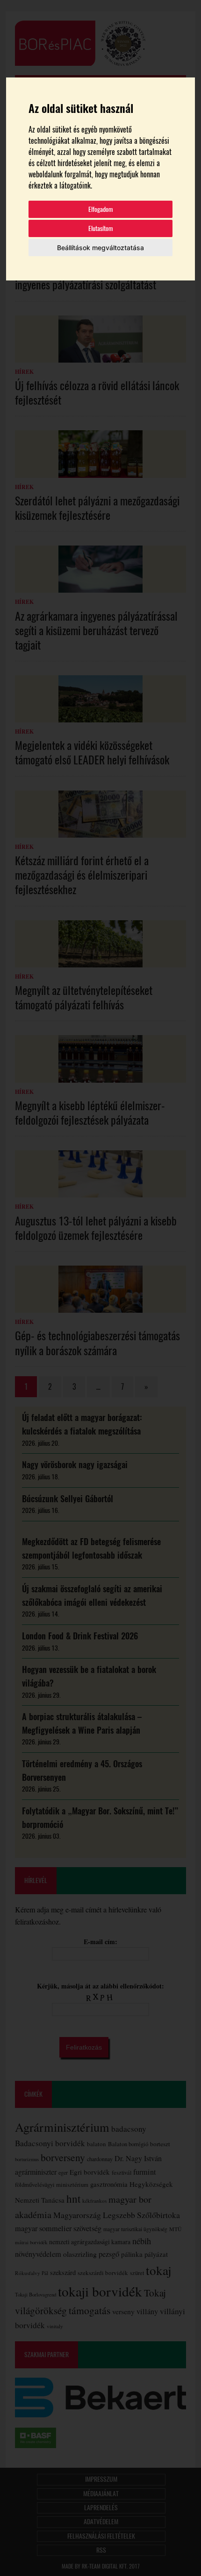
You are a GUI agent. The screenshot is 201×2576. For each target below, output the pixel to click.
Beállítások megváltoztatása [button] (100, 248)
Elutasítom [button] (101, 228)
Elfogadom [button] (101, 209)
